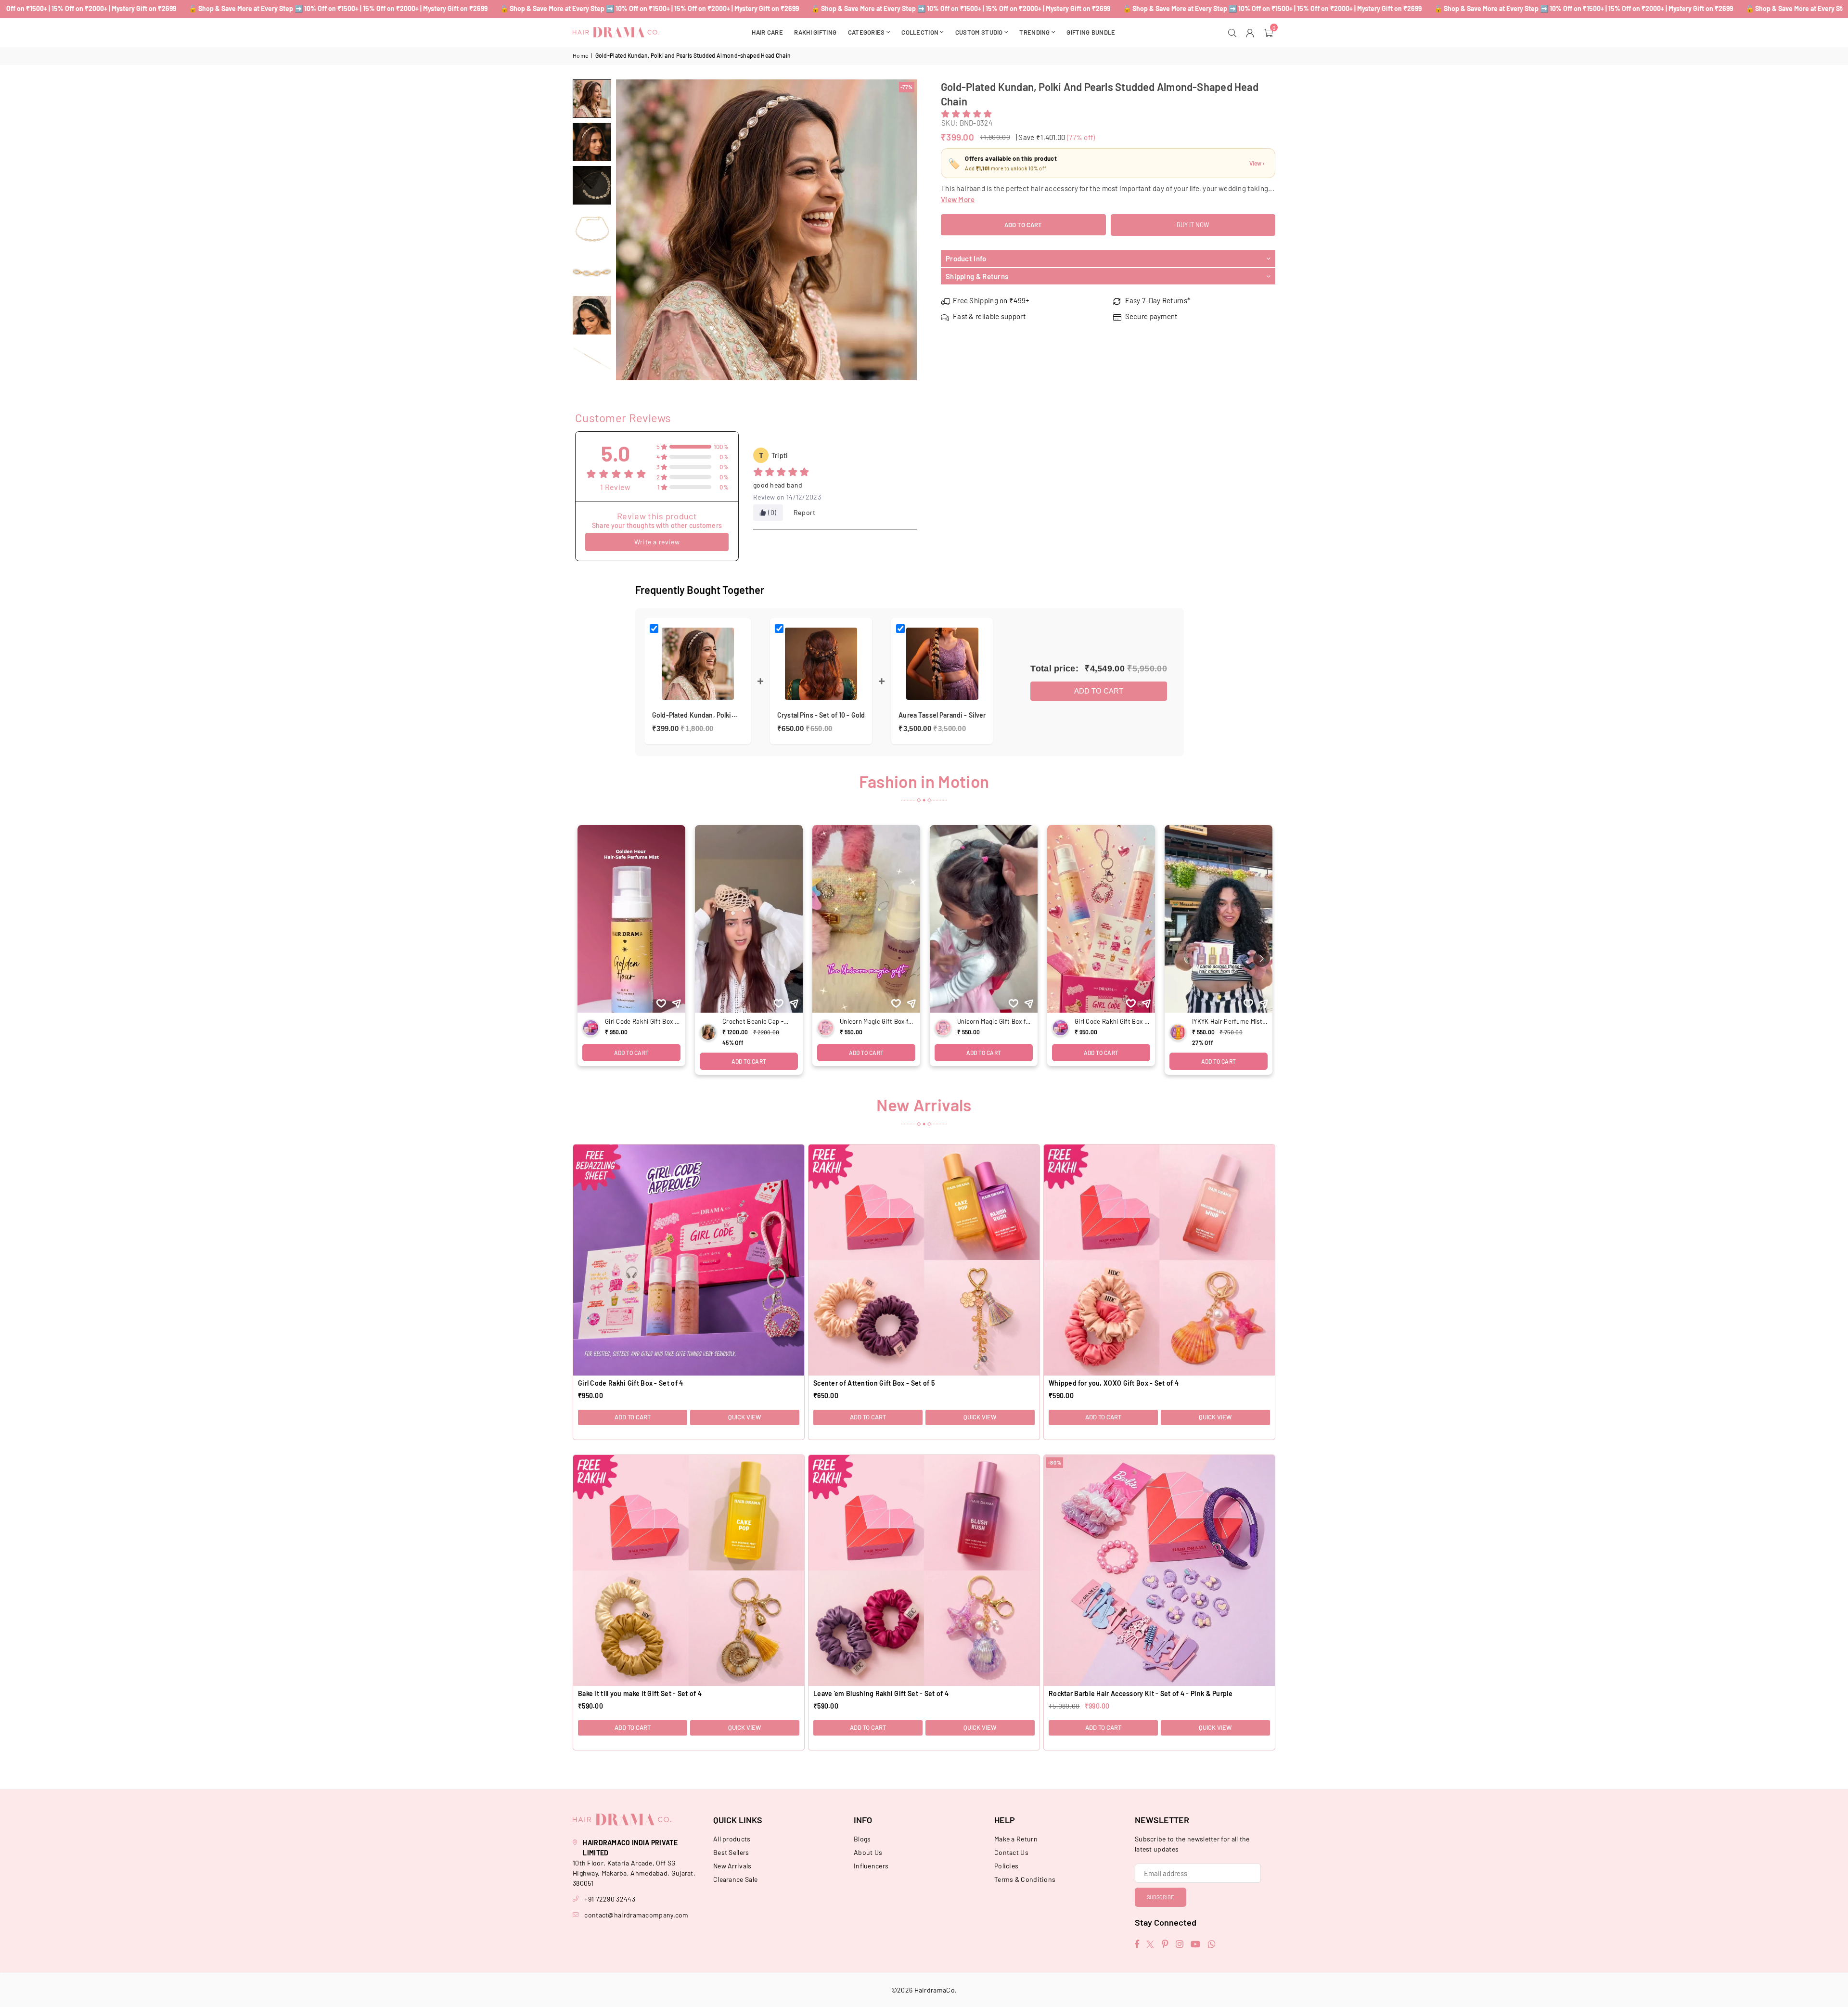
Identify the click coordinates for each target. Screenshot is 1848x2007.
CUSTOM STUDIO (979, 32)
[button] (1270, 32)
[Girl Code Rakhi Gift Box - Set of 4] (689, 1260)
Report (805, 512)
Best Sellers (731, 1852)
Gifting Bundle (1091, 32)
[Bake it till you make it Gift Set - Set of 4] (689, 1570)
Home (580, 55)
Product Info (966, 259)
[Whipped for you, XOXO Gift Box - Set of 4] (1159, 1260)
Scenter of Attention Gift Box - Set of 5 (874, 1383)
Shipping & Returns (977, 276)
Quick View (744, 1417)
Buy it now (1193, 225)
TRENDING (1034, 32)
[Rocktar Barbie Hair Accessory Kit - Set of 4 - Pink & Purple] (1159, 1570)
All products (732, 1839)
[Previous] (629, 230)
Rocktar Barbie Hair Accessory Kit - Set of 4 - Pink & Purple (1141, 1693)
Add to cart (1099, 691)
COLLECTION (920, 32)
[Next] (904, 230)
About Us (868, 1852)
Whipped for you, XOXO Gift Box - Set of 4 (1114, 1383)
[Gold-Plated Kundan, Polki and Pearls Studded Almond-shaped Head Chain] (592, 99)
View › (1257, 164)
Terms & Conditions (1025, 1879)
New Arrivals (732, 1866)
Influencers (871, 1866)
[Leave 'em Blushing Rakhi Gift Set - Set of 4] (924, 1570)
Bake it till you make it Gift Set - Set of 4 (640, 1693)
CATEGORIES (866, 32)
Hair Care (767, 32)
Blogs (862, 1839)
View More (958, 199)
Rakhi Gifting (815, 32)
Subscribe (1161, 1897)
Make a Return (1016, 1839)
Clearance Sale (735, 1879)
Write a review (657, 542)
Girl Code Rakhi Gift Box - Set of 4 (631, 1383)
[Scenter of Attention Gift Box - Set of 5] (924, 1260)
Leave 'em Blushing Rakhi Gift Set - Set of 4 (881, 1693)
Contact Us (1011, 1852)
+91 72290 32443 (610, 1899)
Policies (1006, 1866)
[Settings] (1251, 32)
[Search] (1234, 32)
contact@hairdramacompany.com (636, 1915)
